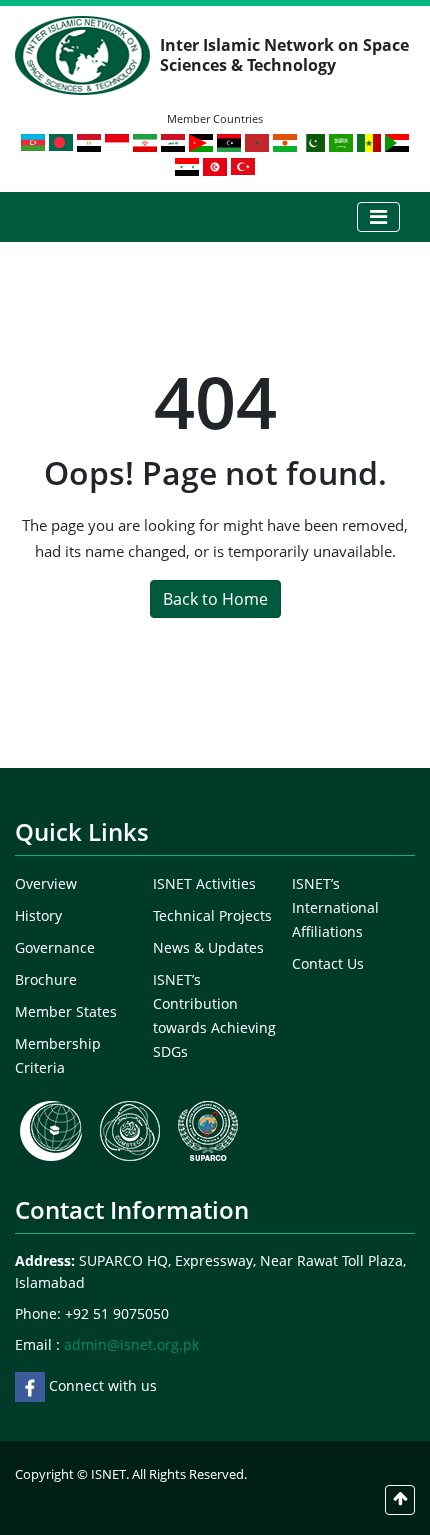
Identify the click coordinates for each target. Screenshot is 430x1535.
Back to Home (215, 599)
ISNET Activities (204, 883)
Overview (46, 883)
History (38, 915)
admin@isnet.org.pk (131, 1344)
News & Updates (208, 947)
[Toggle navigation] (378, 217)
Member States (66, 1011)
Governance (55, 947)
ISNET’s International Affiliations (335, 907)
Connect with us (101, 1385)
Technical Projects (212, 915)
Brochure (46, 979)
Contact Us (328, 963)
